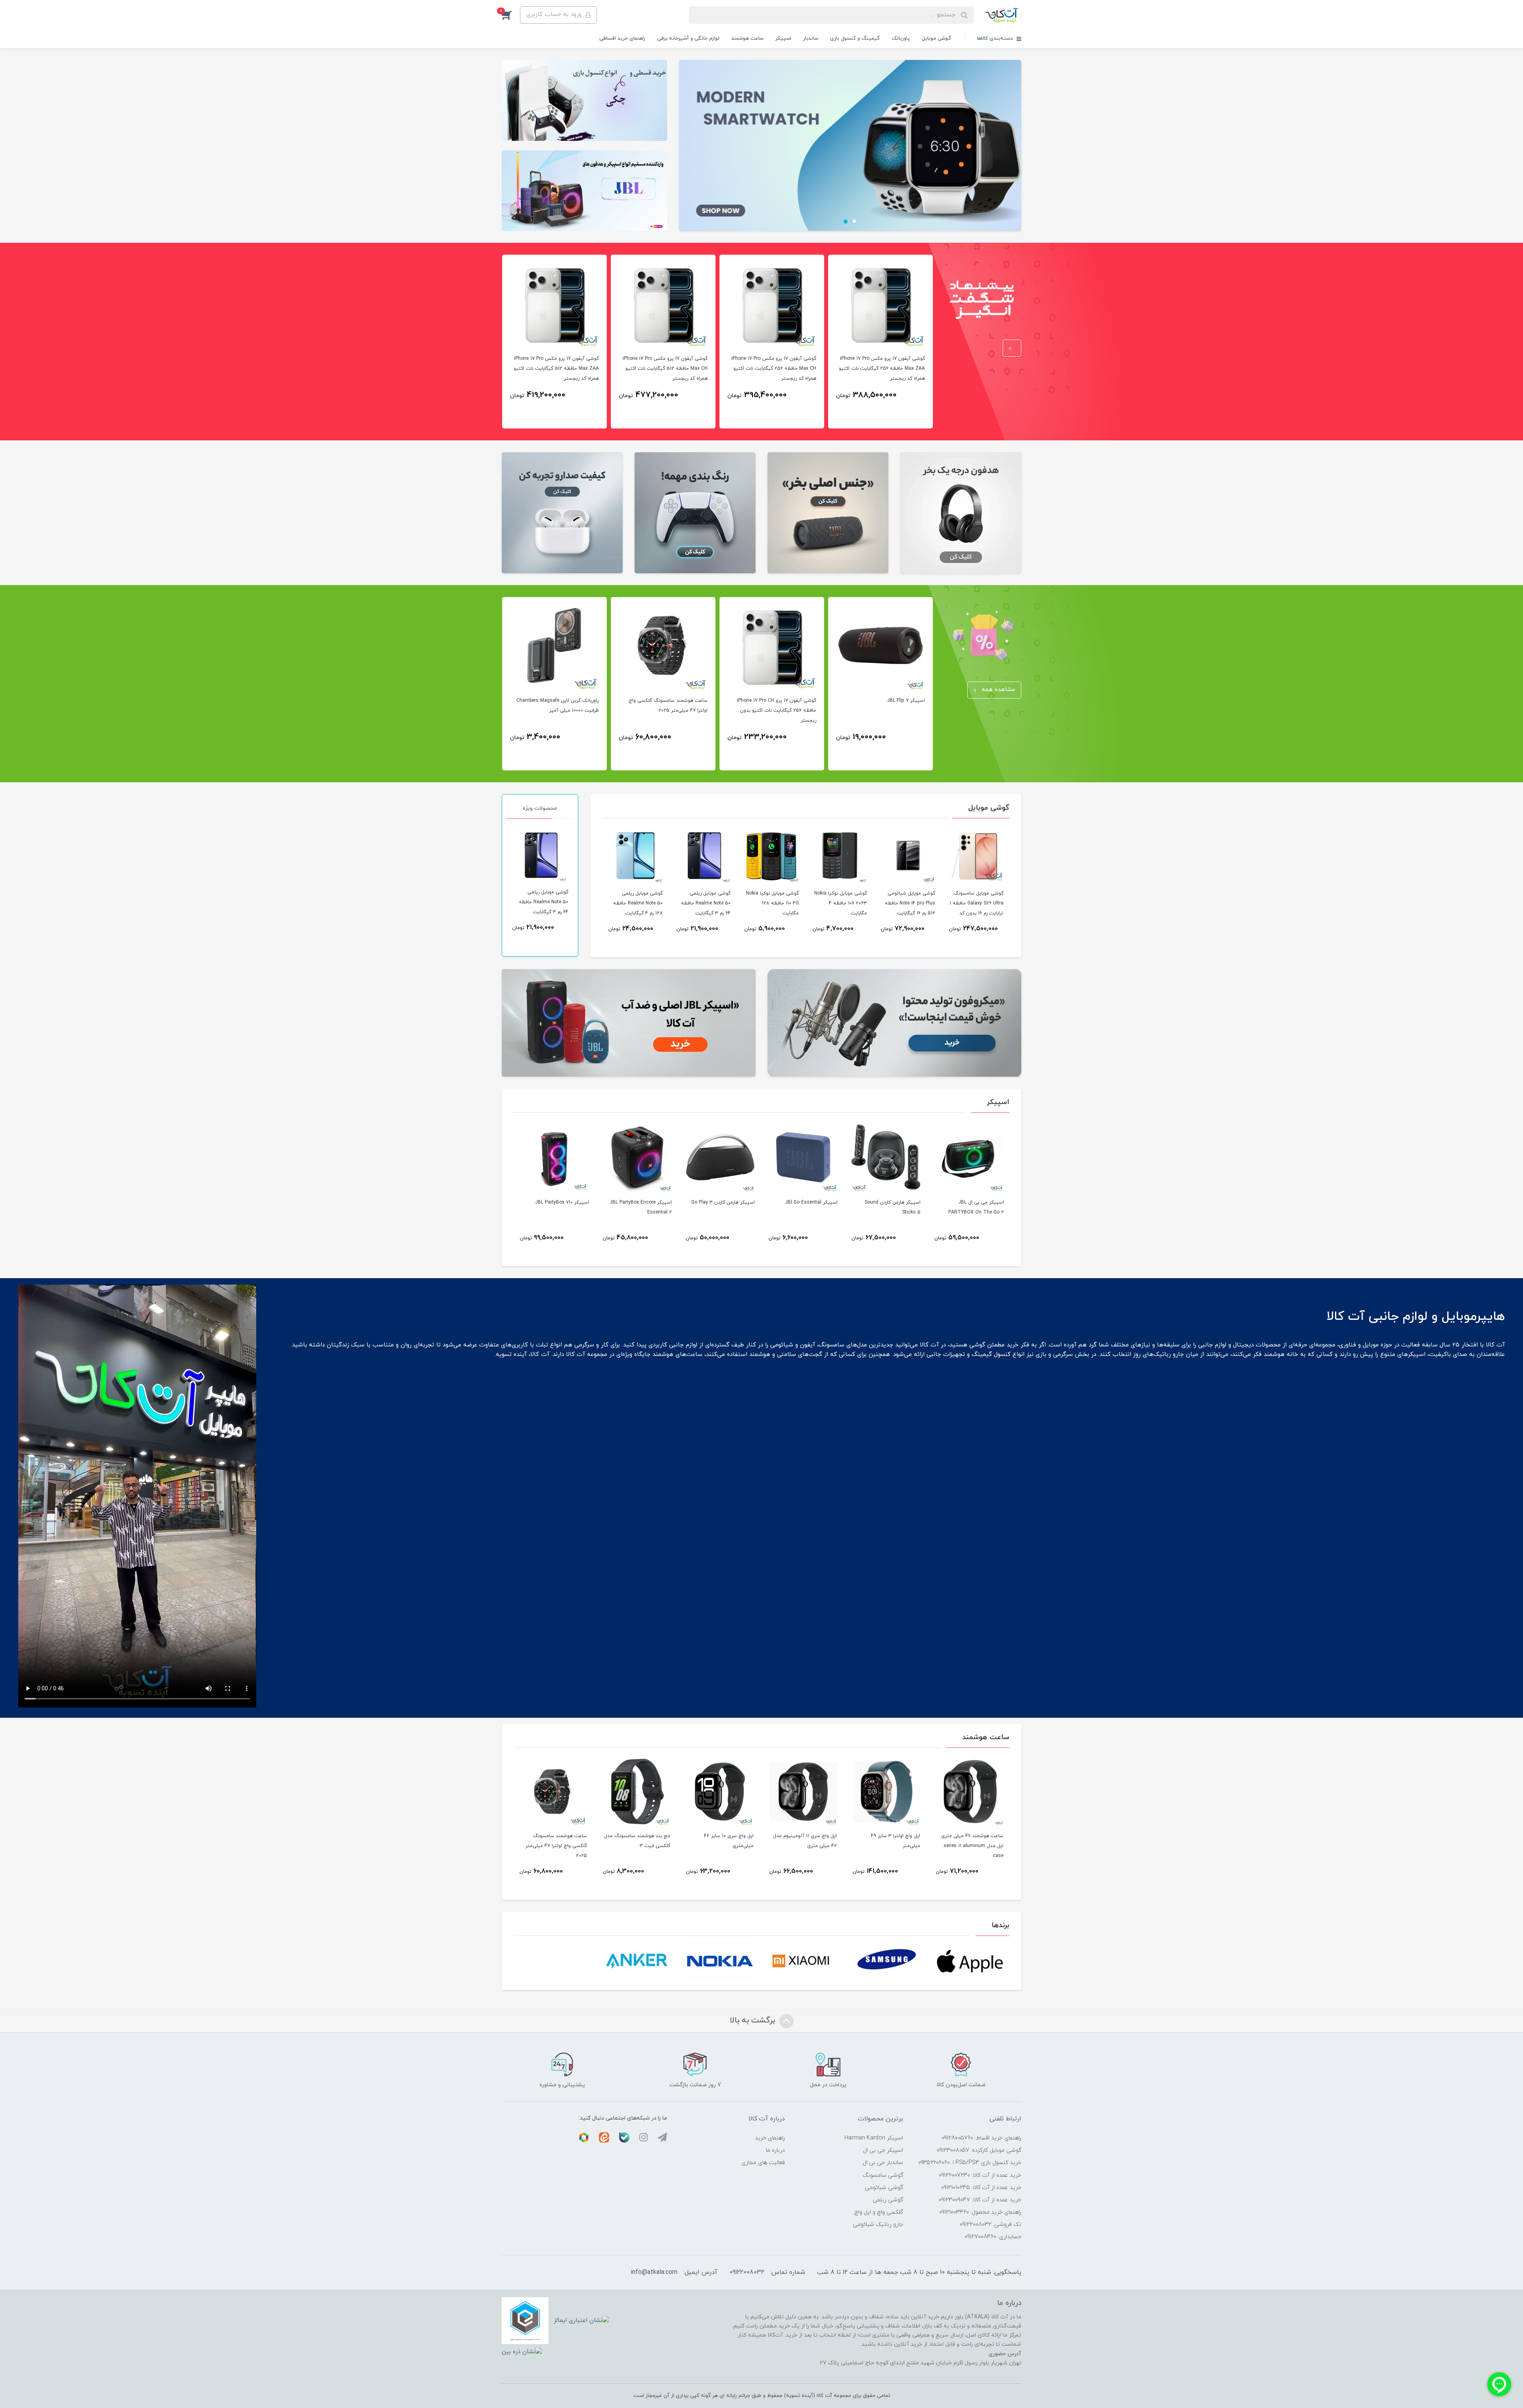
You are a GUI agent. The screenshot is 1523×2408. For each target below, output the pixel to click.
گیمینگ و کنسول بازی (855, 38)
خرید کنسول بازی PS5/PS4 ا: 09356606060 (970, 2163)
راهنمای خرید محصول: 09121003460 (980, 2212)
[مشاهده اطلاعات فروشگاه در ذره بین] (522, 2351)
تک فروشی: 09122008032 (991, 2225)
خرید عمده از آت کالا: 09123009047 (980, 2200)
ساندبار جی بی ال (883, 2163)
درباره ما (775, 2150)
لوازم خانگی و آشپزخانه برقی (688, 38)
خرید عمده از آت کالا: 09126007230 (980, 2175)
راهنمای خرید (770, 2138)
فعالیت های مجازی (763, 2163)
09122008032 (747, 2272)
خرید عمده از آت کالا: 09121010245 (981, 2188)
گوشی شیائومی (884, 2188)
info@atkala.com (654, 2272)
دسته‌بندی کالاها (996, 38)
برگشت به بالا (754, 2020)
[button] (511, 15)
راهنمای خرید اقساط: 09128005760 (981, 2138)
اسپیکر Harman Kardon (874, 2138)
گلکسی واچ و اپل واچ (879, 2212)
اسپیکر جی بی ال (883, 2150)
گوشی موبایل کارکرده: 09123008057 (979, 2150)
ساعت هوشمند (747, 38)
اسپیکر (783, 38)
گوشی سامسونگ (883, 2175)
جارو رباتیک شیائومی (878, 2225)
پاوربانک (901, 38)
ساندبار (811, 38)
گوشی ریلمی (888, 2200)
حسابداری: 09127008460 (993, 2237)
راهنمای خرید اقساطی (622, 38)
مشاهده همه (997, 690)
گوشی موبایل (936, 38)
